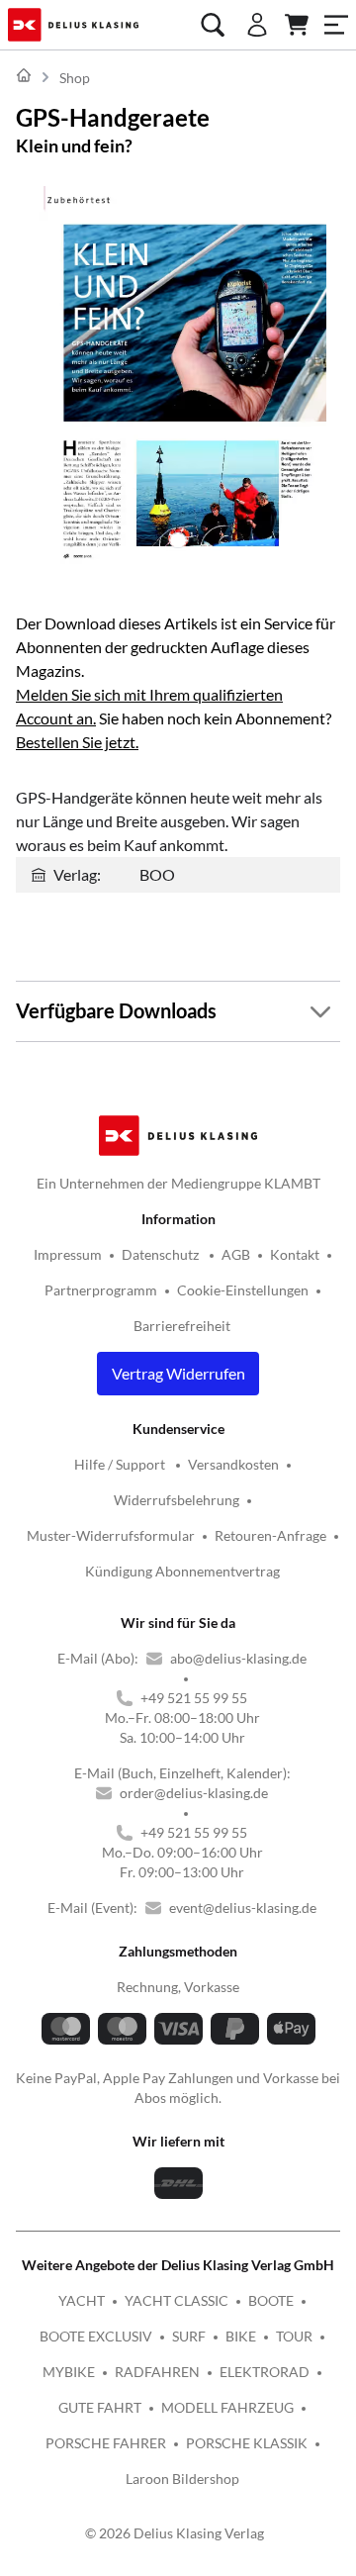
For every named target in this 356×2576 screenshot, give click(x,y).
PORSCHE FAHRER (106, 2443)
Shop (75, 78)
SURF (189, 2336)
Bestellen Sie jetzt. (77, 742)
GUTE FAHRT (100, 2407)
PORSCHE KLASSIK (247, 2443)
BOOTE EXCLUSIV (96, 2336)
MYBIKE (69, 2372)
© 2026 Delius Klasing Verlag (175, 2533)
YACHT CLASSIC (177, 2300)
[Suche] (213, 25)
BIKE (241, 2336)
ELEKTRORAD (265, 2372)
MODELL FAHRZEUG (227, 2407)
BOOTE (271, 2300)
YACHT (82, 2300)
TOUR (294, 2336)
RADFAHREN (157, 2372)
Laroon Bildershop (182, 2479)
